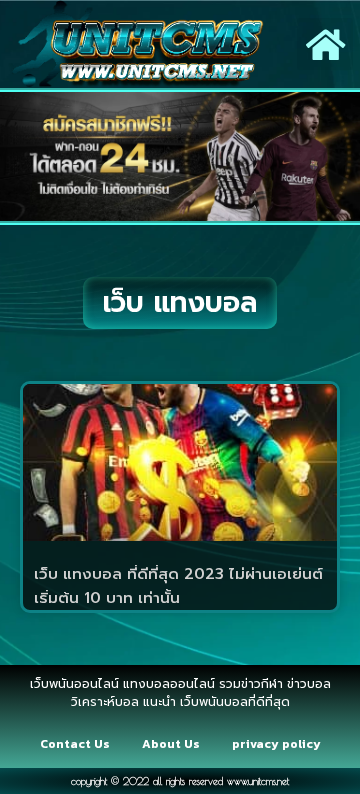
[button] (325, 44)
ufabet (257, 728)
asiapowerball (126, 728)
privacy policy (276, 744)
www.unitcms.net (258, 781)
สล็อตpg (203, 728)
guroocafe (285, 674)
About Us (171, 744)
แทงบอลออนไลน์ (145, 674)
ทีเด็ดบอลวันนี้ (49, 674)
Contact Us (75, 744)
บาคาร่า (222, 674)
